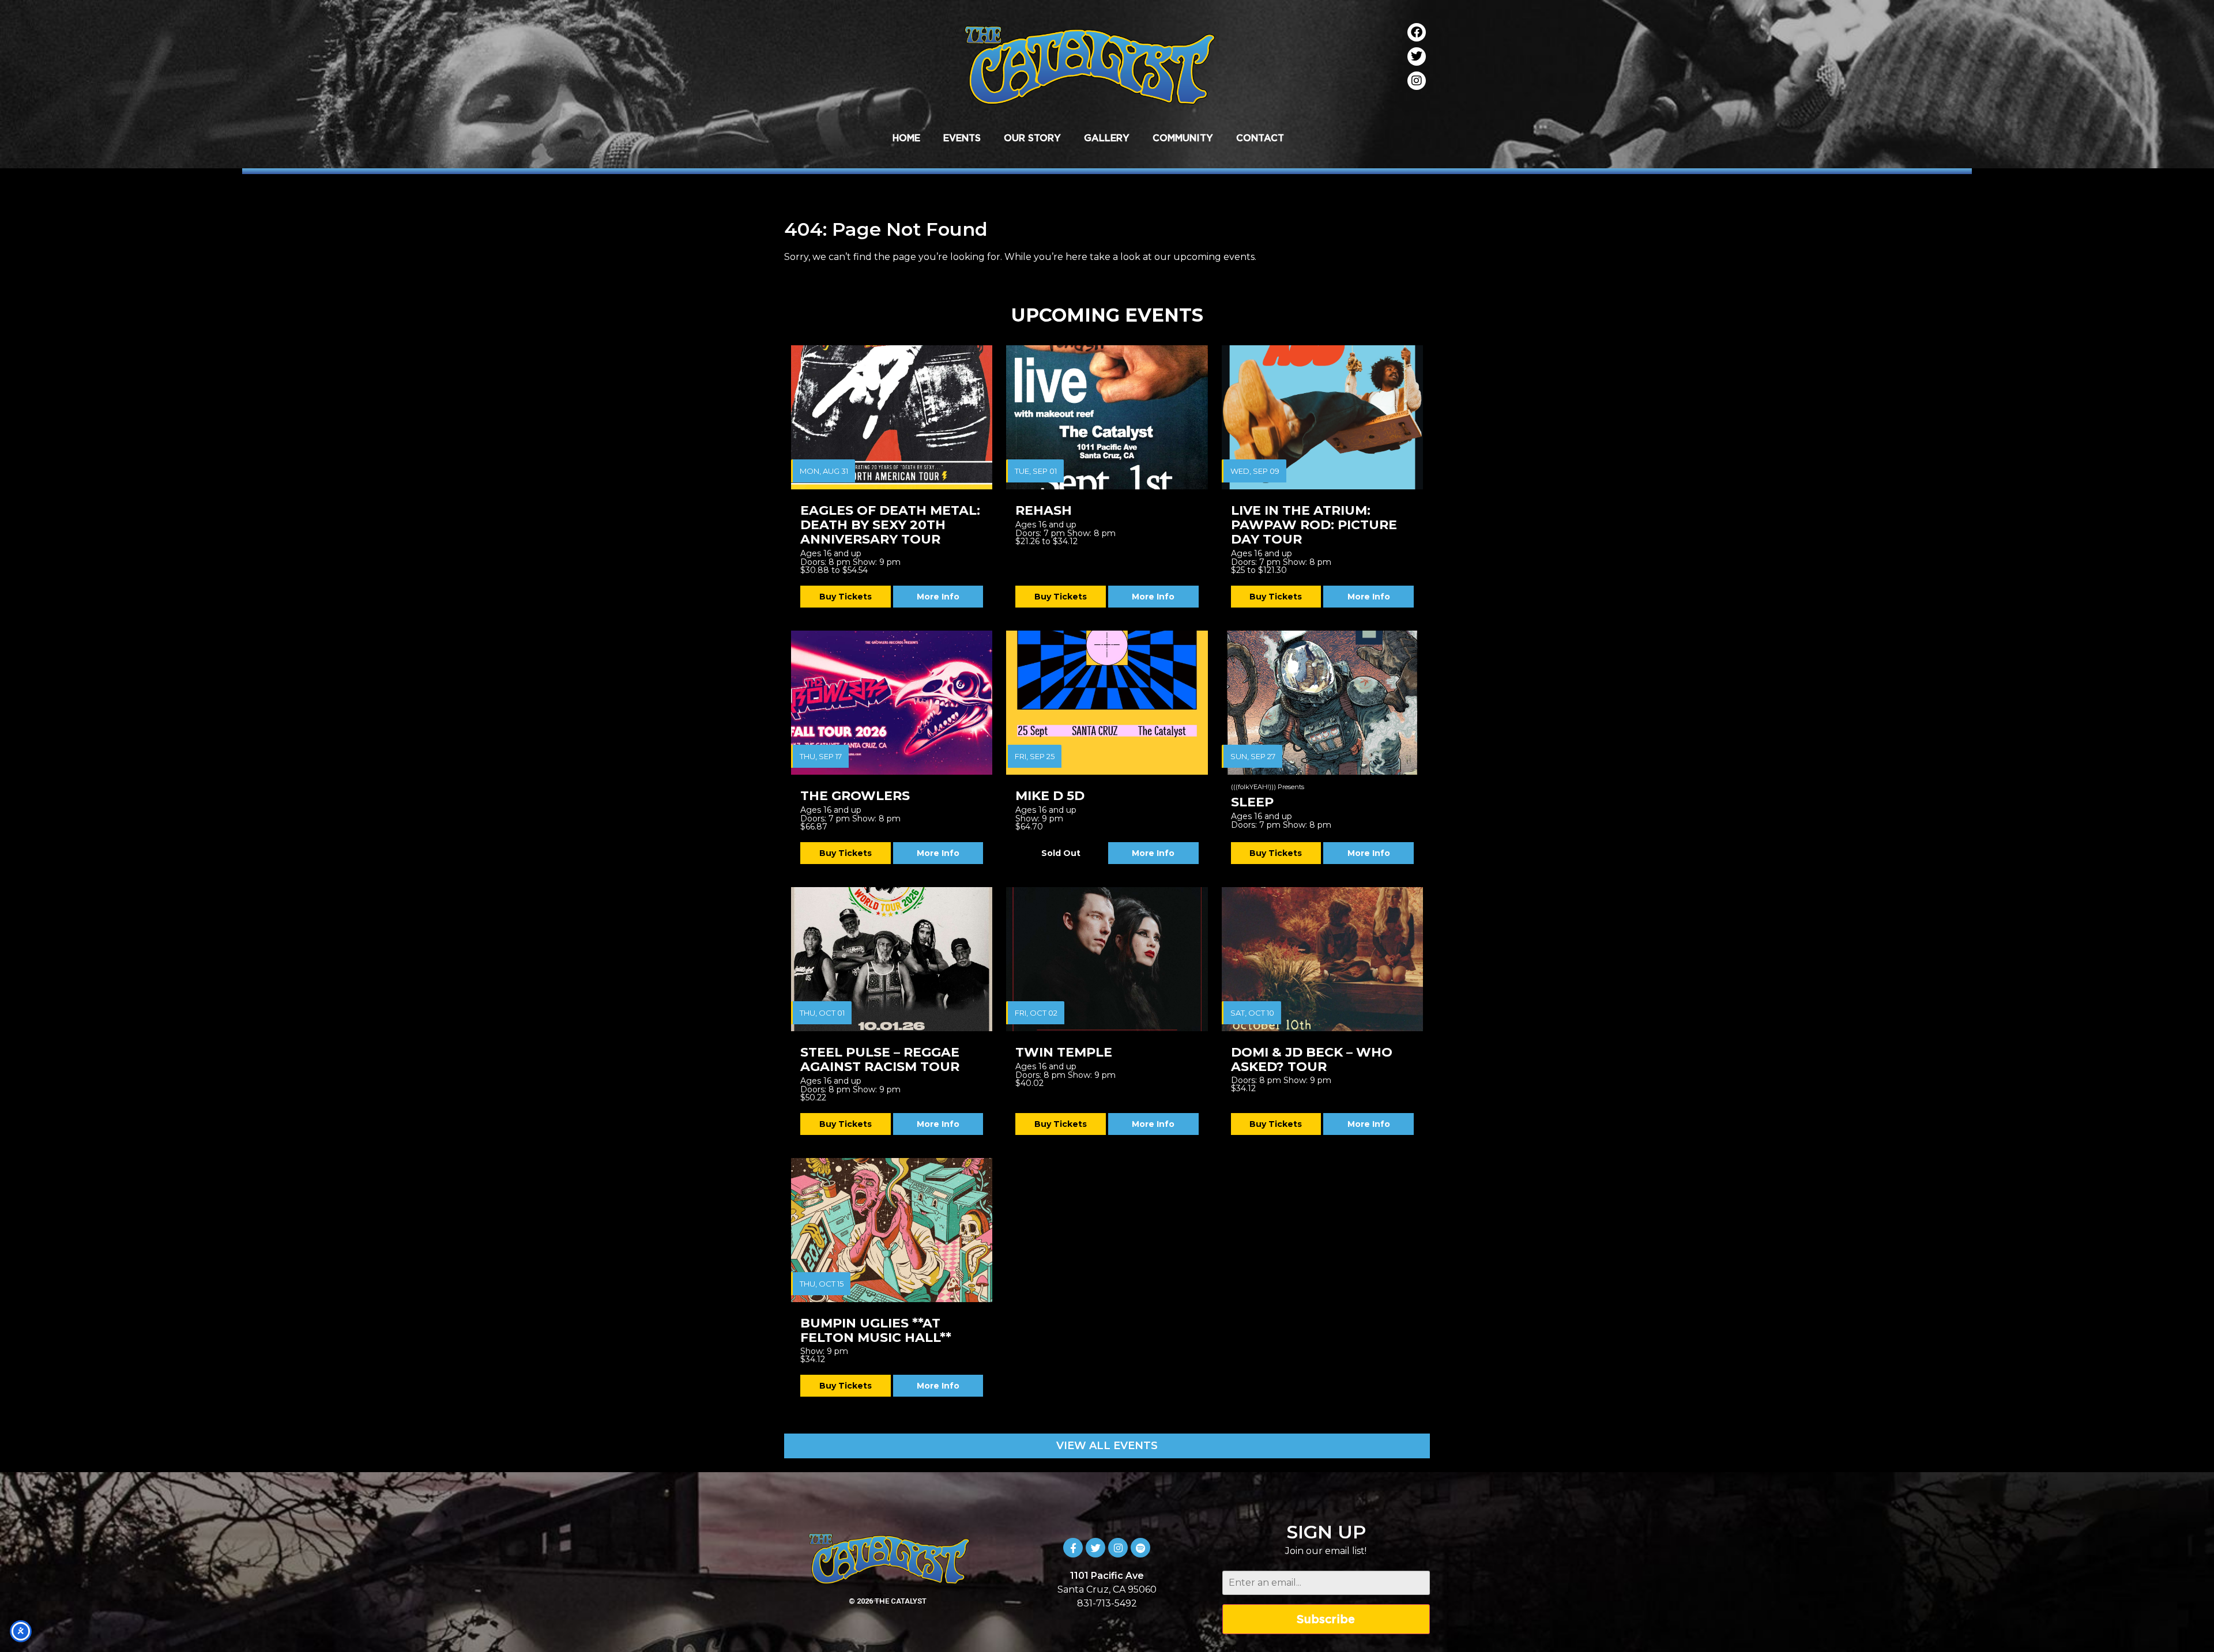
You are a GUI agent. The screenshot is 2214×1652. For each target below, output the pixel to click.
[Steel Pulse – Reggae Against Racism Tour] (892, 959)
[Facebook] (1417, 32)
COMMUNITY (1183, 138)
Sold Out (1061, 853)
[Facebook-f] (1073, 1548)
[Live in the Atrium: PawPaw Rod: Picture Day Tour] (1322, 417)
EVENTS (962, 138)
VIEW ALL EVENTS (1107, 1446)
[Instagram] (1417, 81)
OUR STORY (1032, 138)
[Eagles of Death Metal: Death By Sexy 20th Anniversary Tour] (892, 417)
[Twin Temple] (1107, 959)
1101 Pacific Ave (1107, 1576)
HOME (906, 138)
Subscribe (1326, 1619)
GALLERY (1107, 138)
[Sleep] (1322, 703)
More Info (938, 597)
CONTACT (1260, 138)
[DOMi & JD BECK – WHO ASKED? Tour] (1322, 959)
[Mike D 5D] (1107, 703)
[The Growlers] (892, 703)
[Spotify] (1140, 1548)
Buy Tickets (846, 597)
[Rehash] (1107, 417)
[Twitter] (1417, 56)
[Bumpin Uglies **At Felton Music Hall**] (892, 1230)
